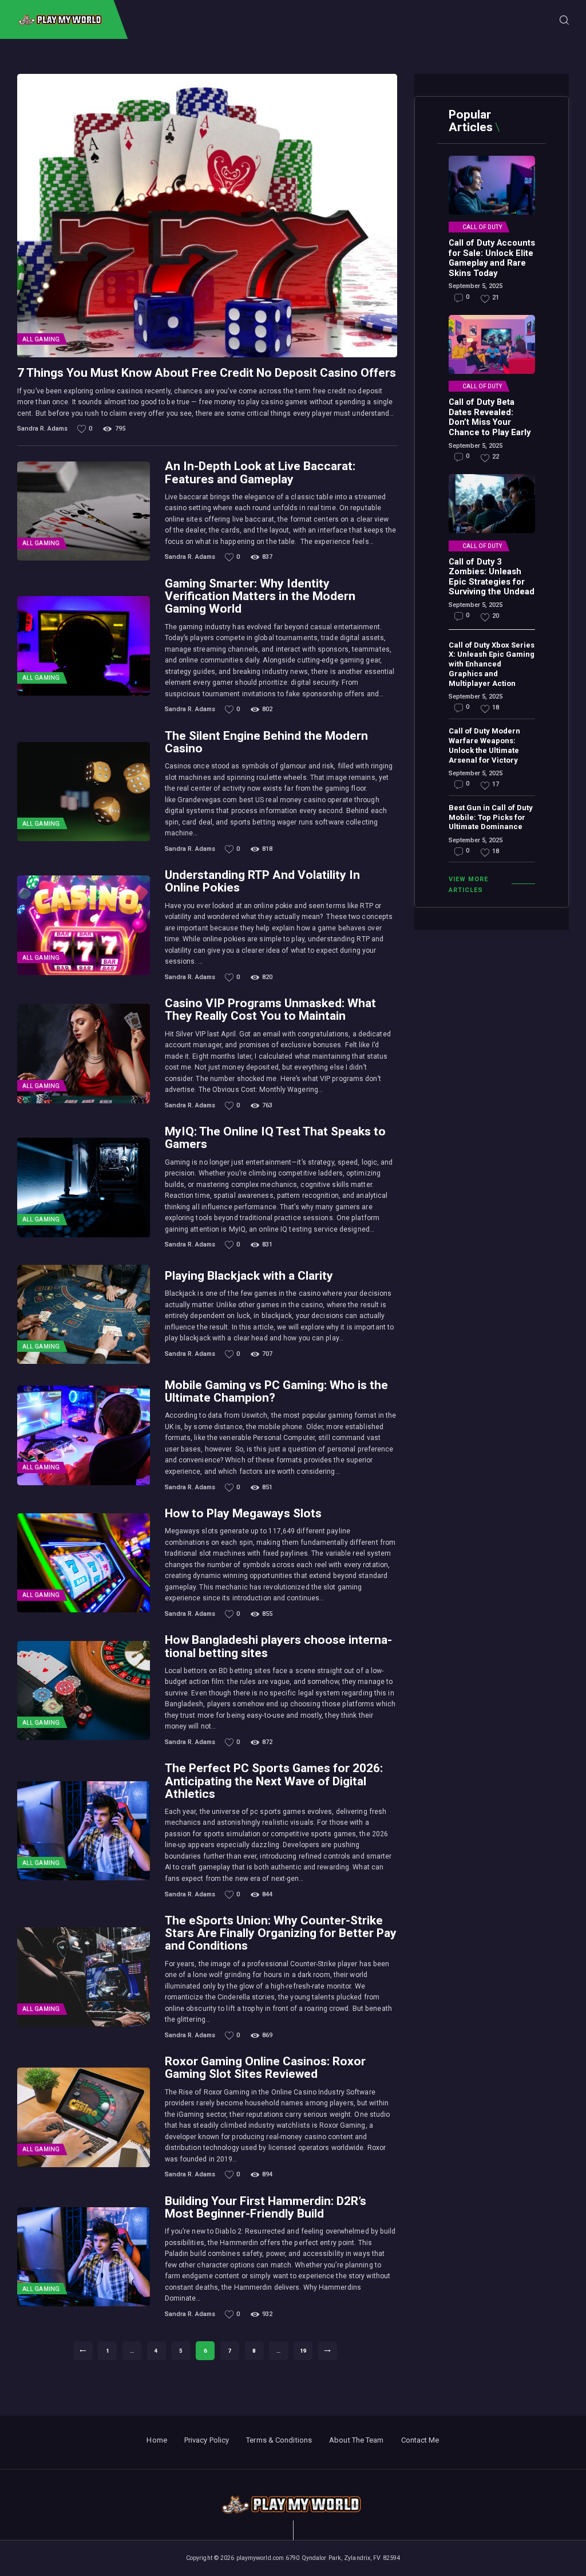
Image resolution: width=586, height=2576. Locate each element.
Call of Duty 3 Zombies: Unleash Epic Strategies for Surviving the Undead (492, 577)
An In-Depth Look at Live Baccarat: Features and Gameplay (260, 472)
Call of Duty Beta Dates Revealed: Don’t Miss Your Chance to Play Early (490, 417)
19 (306, 2351)
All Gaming (41, 339)
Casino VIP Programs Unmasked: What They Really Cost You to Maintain (270, 1009)
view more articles (468, 885)
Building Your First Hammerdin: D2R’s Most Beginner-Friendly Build (266, 2207)
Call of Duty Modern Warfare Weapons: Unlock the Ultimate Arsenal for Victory (484, 745)
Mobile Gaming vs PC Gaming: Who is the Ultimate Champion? (276, 1391)
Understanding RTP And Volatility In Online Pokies (262, 881)
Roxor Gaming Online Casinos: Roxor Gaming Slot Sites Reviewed (265, 2068)
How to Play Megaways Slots (243, 1513)
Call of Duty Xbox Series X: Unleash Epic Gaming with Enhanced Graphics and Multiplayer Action (492, 664)
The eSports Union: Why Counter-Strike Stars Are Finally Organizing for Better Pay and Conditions (281, 1933)
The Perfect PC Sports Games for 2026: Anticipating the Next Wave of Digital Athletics (274, 1781)
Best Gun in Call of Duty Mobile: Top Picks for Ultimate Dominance (491, 817)
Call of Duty (482, 227)
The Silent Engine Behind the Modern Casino (266, 742)
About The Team (356, 2440)
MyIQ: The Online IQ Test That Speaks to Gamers (275, 1138)
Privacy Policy (207, 2440)
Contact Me (420, 2440)
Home (157, 2440)
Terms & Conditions (279, 2440)
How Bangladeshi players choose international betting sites (278, 1646)
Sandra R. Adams (43, 429)
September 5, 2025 (476, 286)
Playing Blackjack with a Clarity (249, 1276)
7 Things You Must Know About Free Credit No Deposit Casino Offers (207, 373)
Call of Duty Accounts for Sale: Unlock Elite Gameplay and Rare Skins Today (492, 258)
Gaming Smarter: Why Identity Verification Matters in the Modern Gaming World (260, 596)
